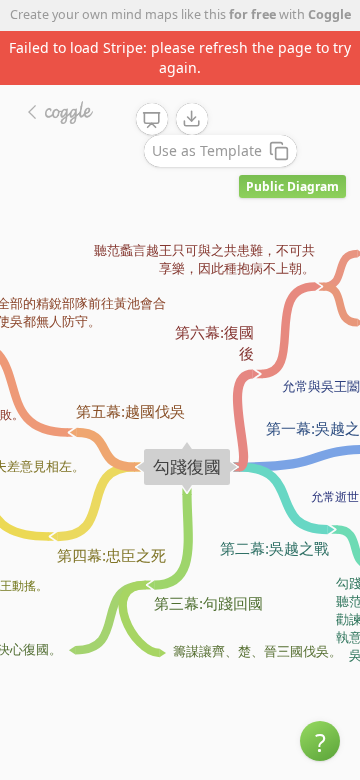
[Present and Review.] (152, 120)
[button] (320, 741)
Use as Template (207, 150)
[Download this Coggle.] (192, 119)
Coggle (329, 14)
